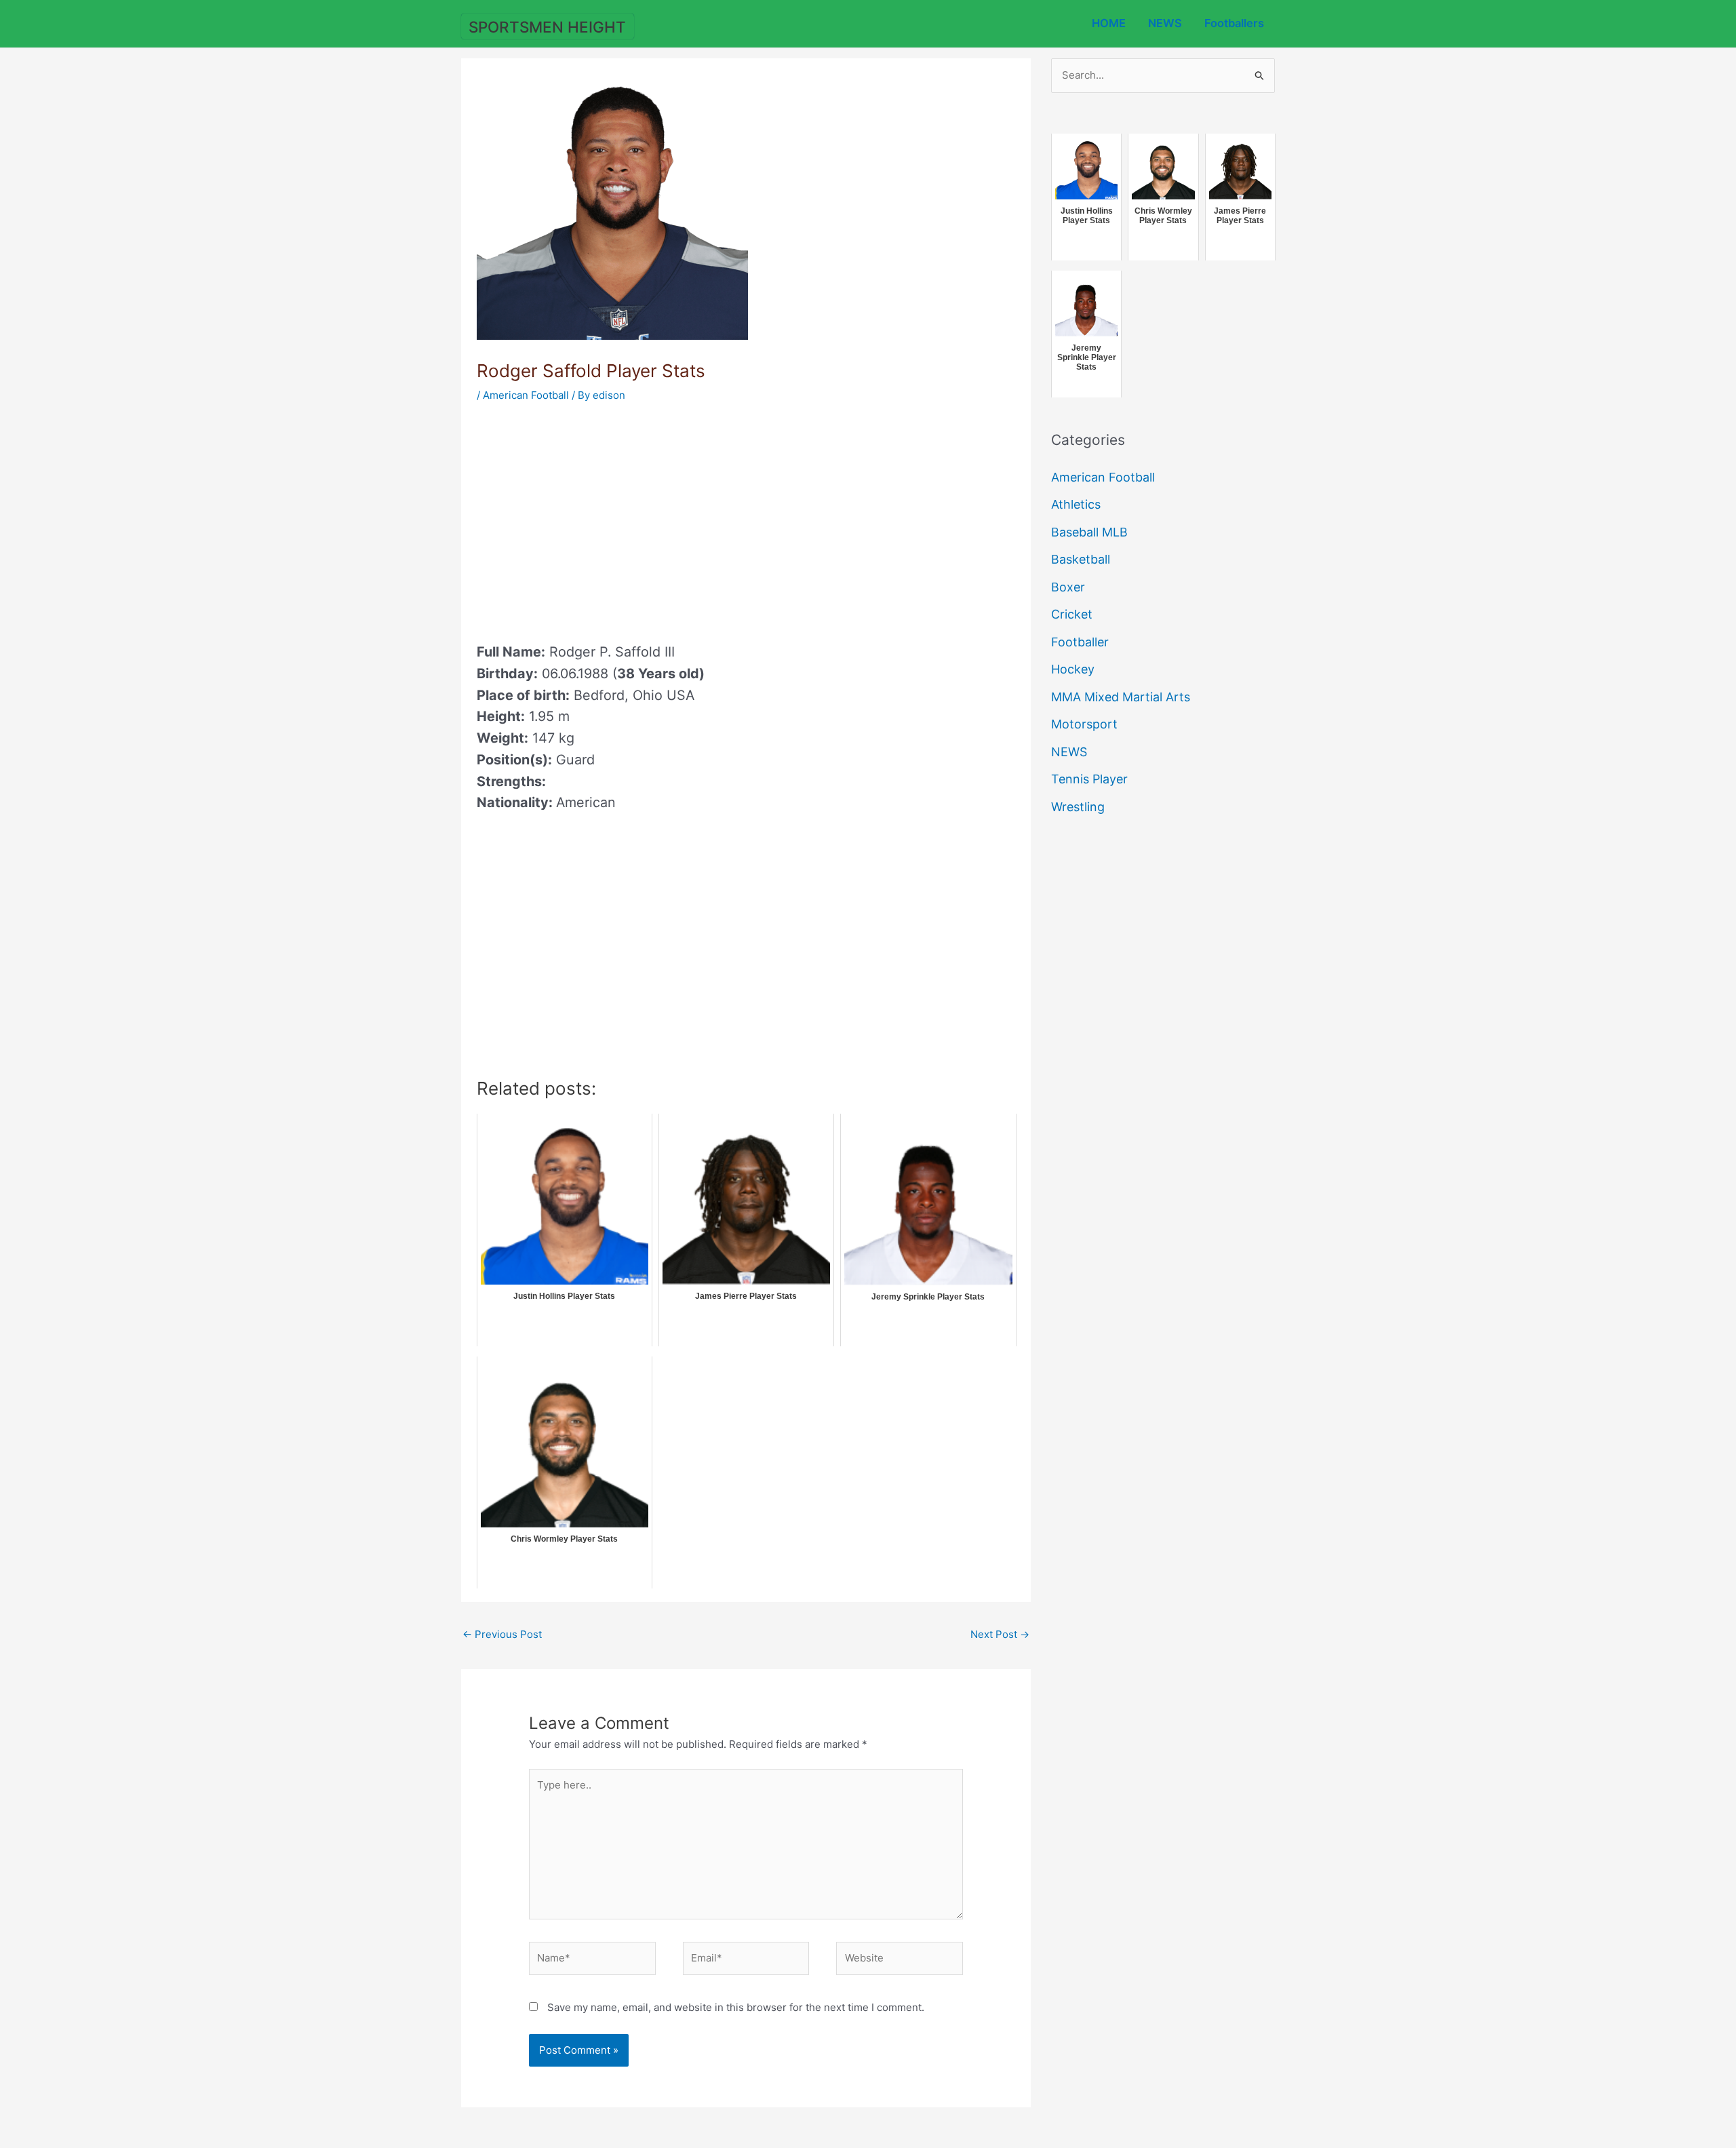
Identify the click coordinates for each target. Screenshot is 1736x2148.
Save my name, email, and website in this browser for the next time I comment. (736, 2007)
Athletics (1076, 504)
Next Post (1000, 1634)
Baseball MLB (1089, 532)
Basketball (1081, 559)
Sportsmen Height (547, 27)
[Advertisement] (591, 518)
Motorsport (1084, 724)
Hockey (1073, 669)
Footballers (1234, 23)
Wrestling (1078, 807)
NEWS (1165, 23)
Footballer (1080, 642)
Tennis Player (1089, 779)
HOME (1109, 23)
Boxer (1068, 587)
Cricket (1072, 614)
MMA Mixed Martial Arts (1121, 697)
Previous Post (502, 1634)
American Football (526, 395)
